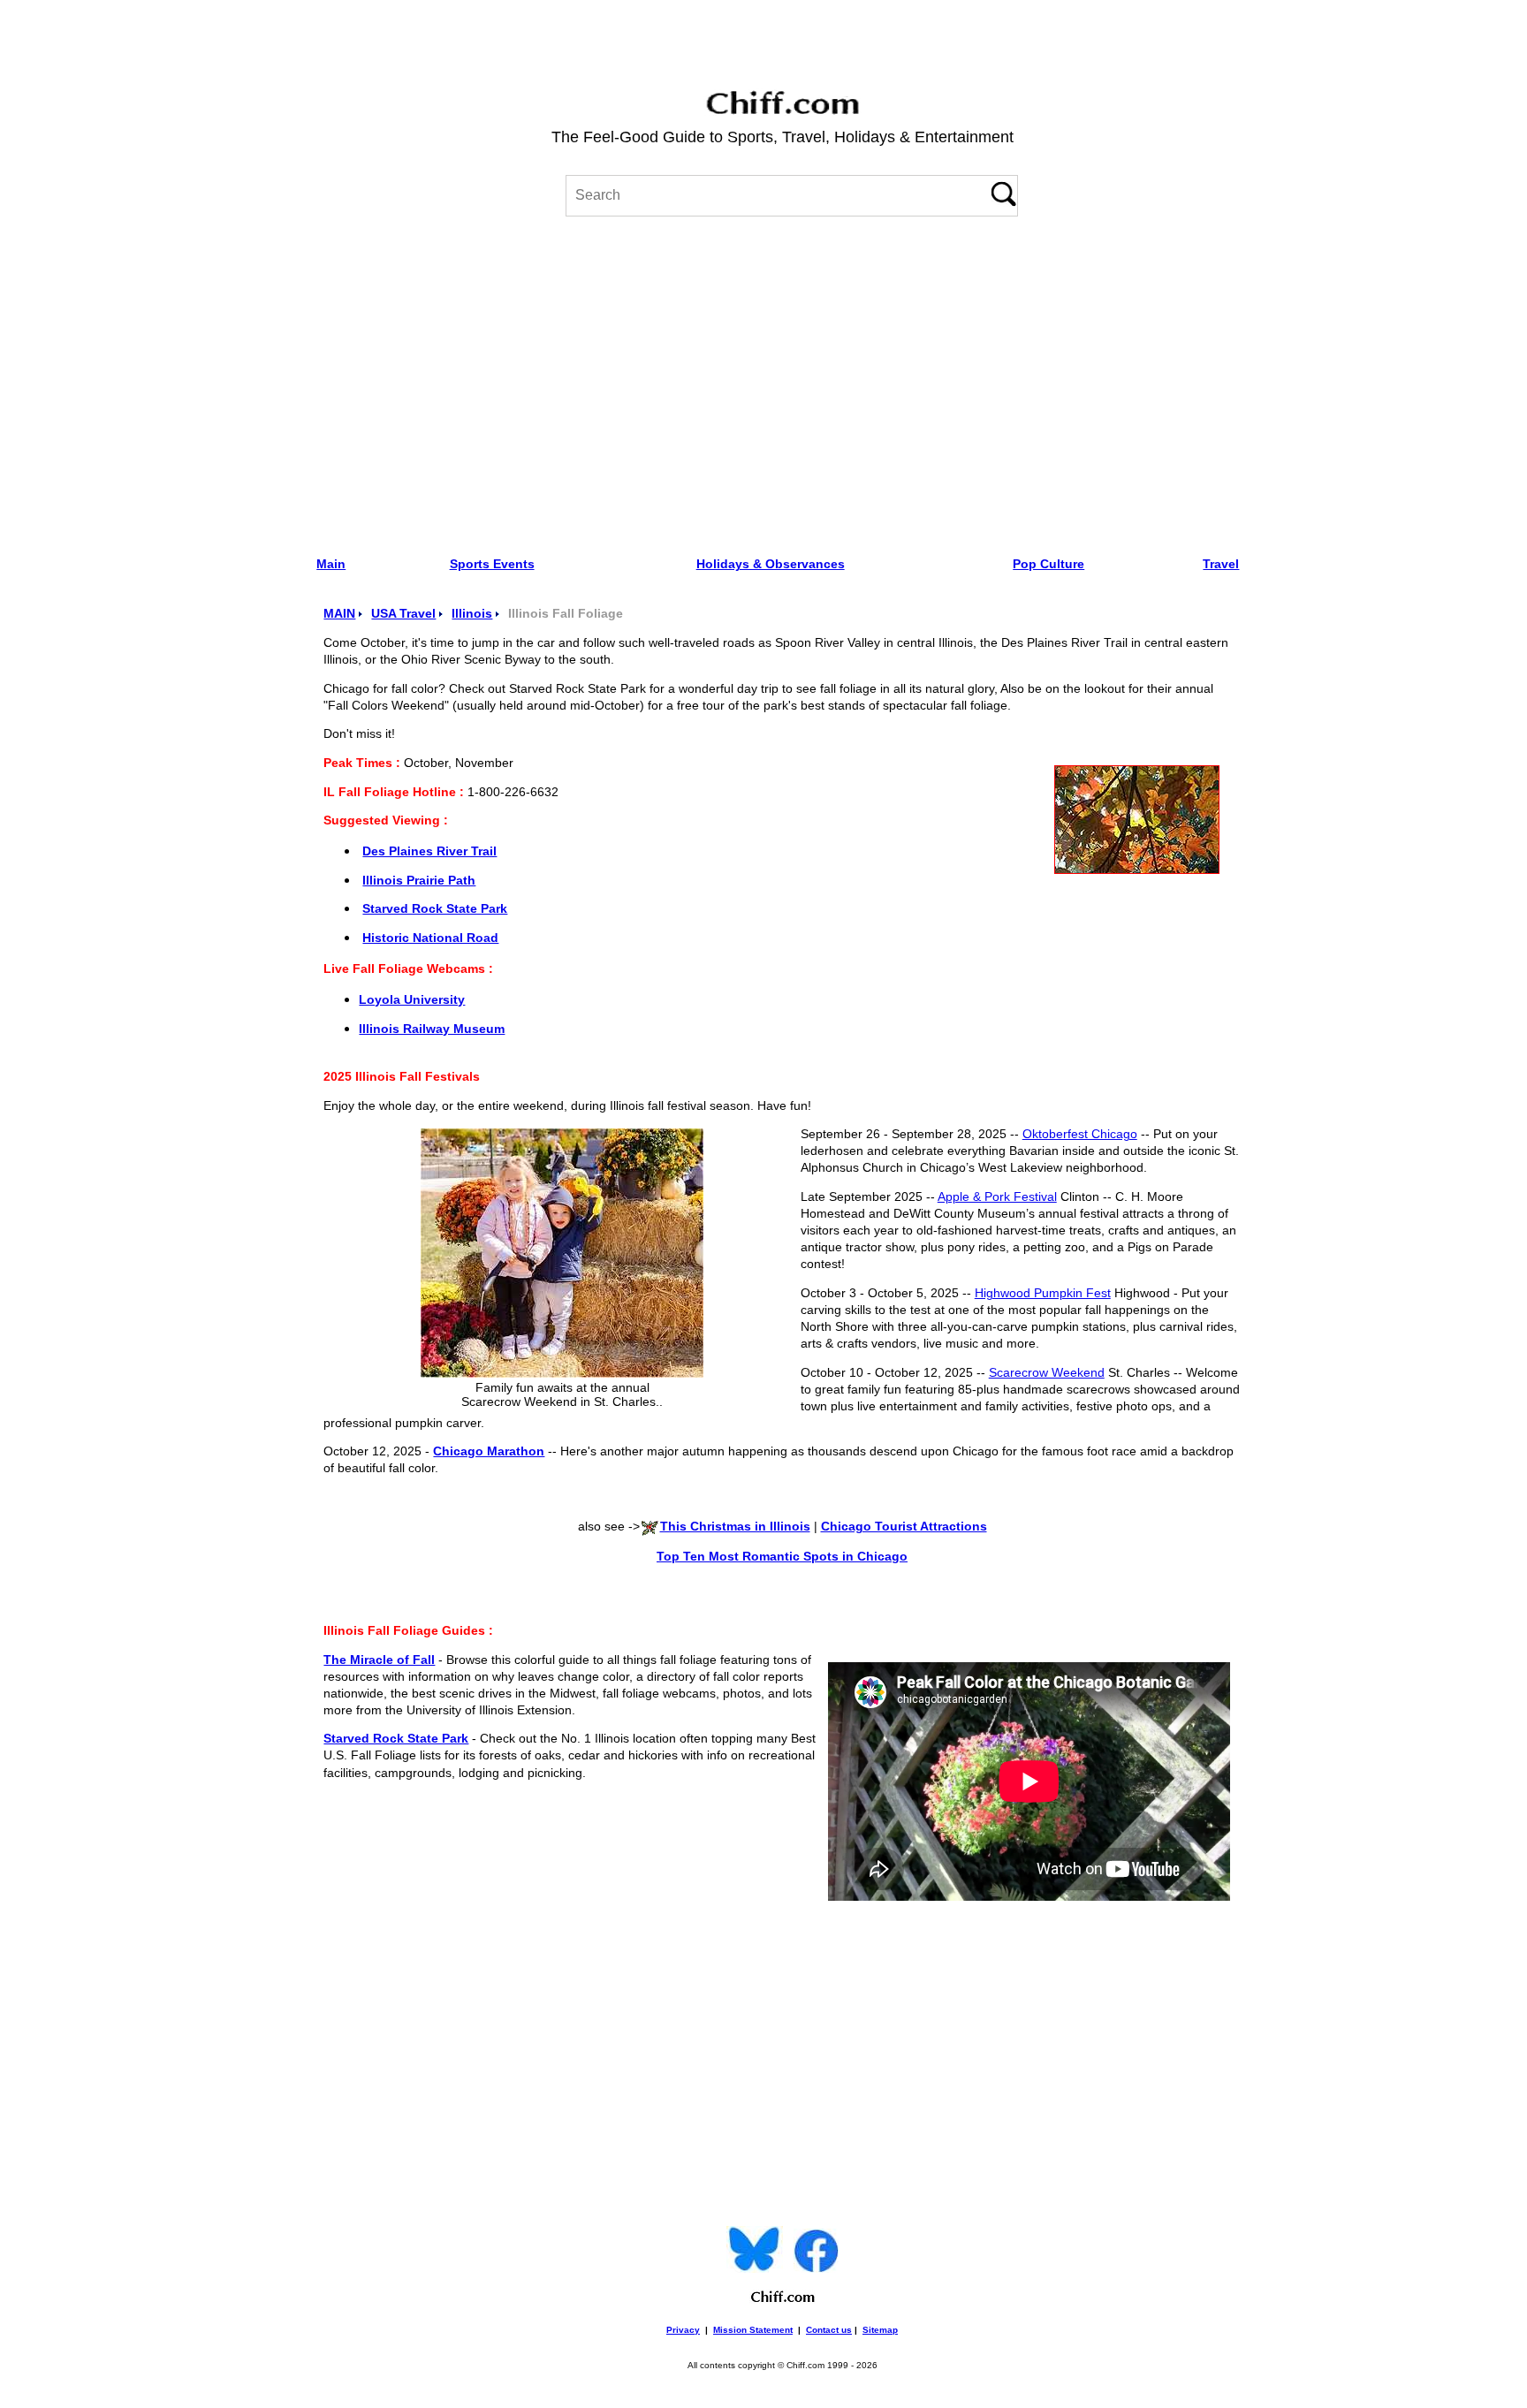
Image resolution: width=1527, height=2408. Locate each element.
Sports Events (492, 564)
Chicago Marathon (489, 1451)
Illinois (472, 614)
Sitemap (880, 2330)
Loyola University (412, 1000)
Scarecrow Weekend (1047, 1373)
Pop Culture (1048, 564)
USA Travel (403, 614)
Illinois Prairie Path (419, 881)
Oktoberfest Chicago (1080, 1134)
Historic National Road (430, 938)
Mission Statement (753, 2330)
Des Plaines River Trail (429, 851)
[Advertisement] (782, 380)
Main (331, 564)
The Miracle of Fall (379, 1660)
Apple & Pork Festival (997, 1197)
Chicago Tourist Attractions (904, 1527)
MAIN (339, 614)
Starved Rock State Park (435, 909)
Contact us (829, 2330)
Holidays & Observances (771, 564)
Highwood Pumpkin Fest (1043, 1293)
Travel (1221, 564)
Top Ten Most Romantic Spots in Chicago (782, 1557)
